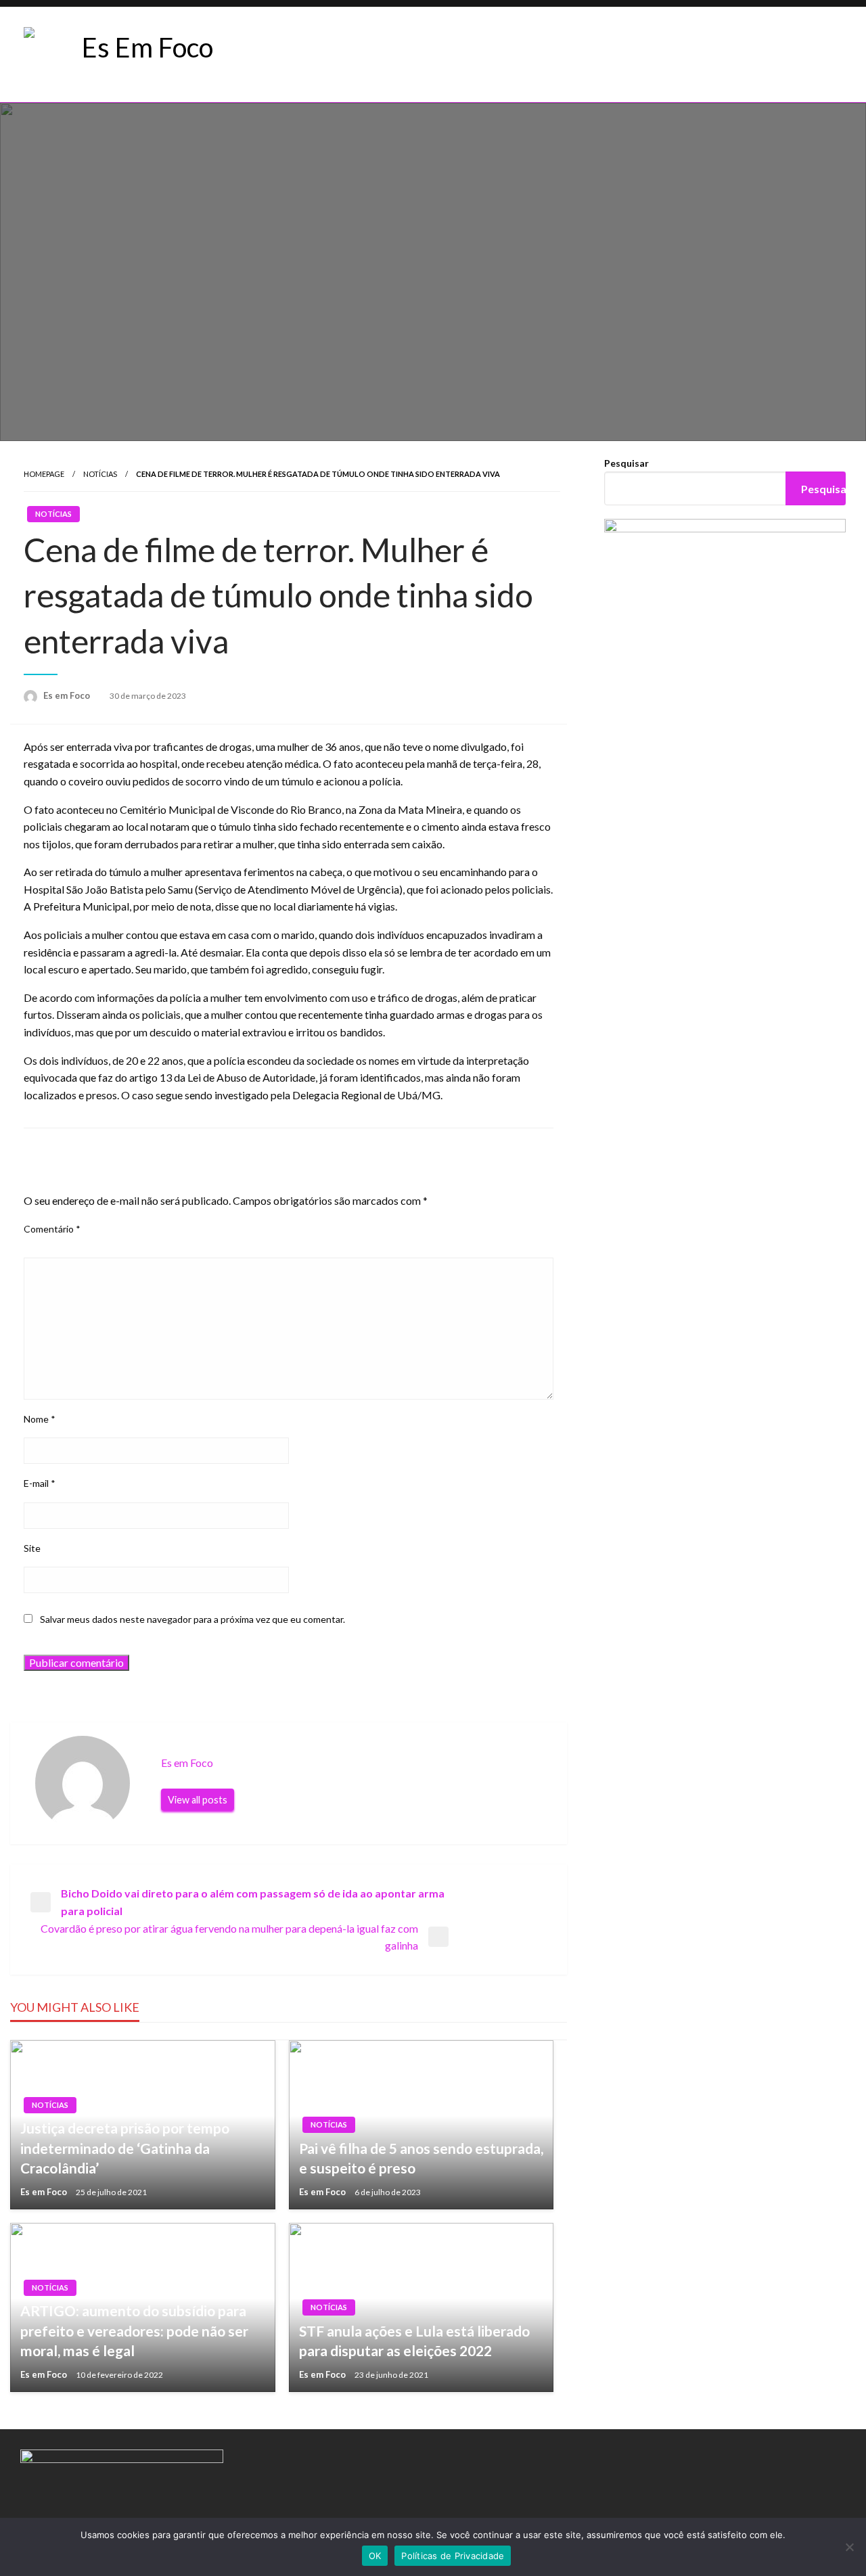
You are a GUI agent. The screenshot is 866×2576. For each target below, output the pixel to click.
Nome (40, 1419)
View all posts (198, 1800)
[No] (849, 2547)
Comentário (52, 1229)
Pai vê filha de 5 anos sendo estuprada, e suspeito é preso (421, 2158)
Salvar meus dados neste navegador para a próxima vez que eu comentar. (192, 1619)
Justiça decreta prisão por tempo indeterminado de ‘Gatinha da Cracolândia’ (125, 2148)
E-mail (40, 1483)
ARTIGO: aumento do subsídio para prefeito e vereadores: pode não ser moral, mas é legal (134, 2330)
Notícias (100, 474)
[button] (324, 55)
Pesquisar (626, 463)
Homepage (44, 474)
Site (32, 1548)
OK (375, 2556)
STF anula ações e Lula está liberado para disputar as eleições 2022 (414, 2341)
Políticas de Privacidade (453, 2556)
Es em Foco (68, 695)
